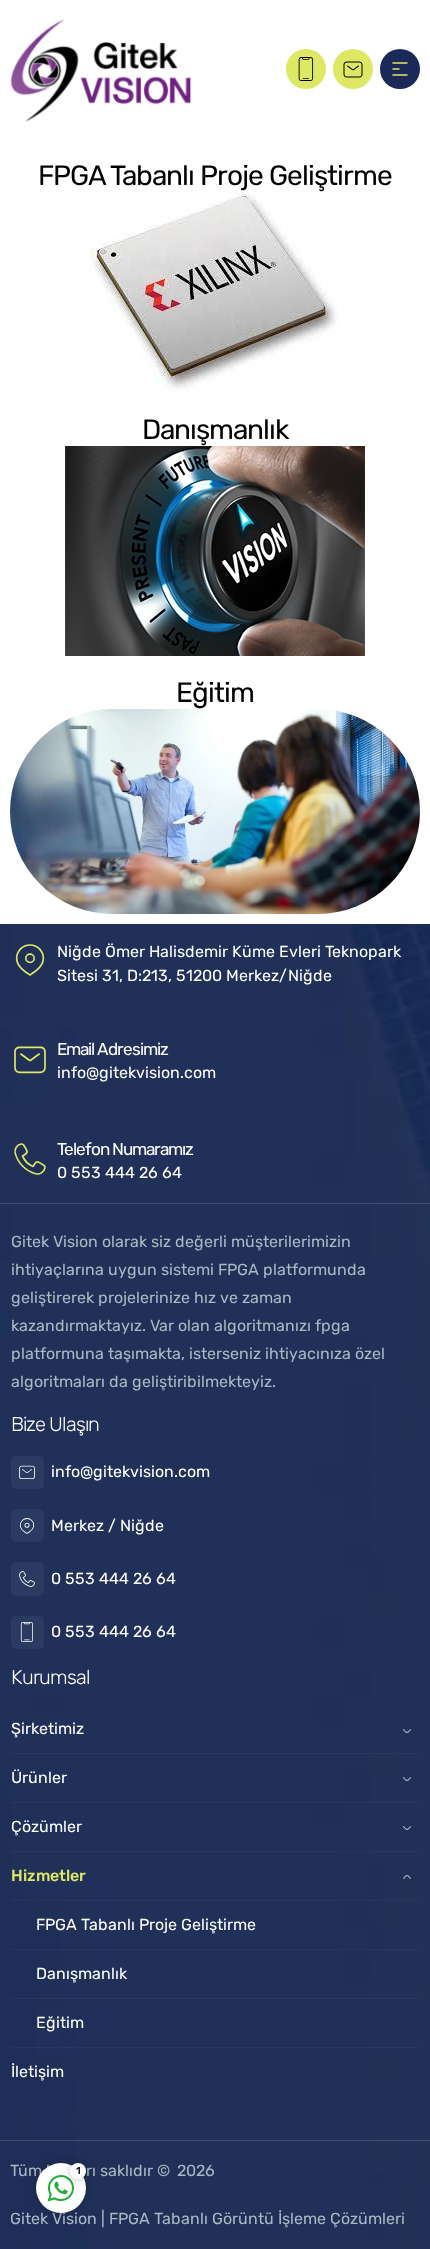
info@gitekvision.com (136, 1072)
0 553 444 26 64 (119, 1172)
